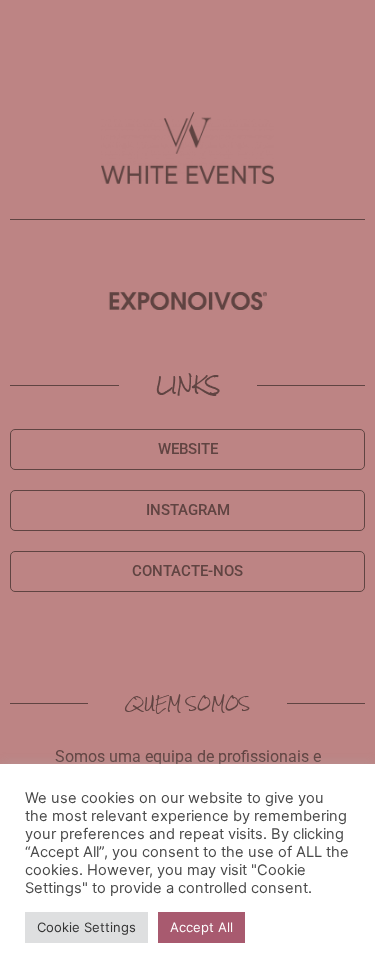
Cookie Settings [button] (86, 927)
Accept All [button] (201, 927)
